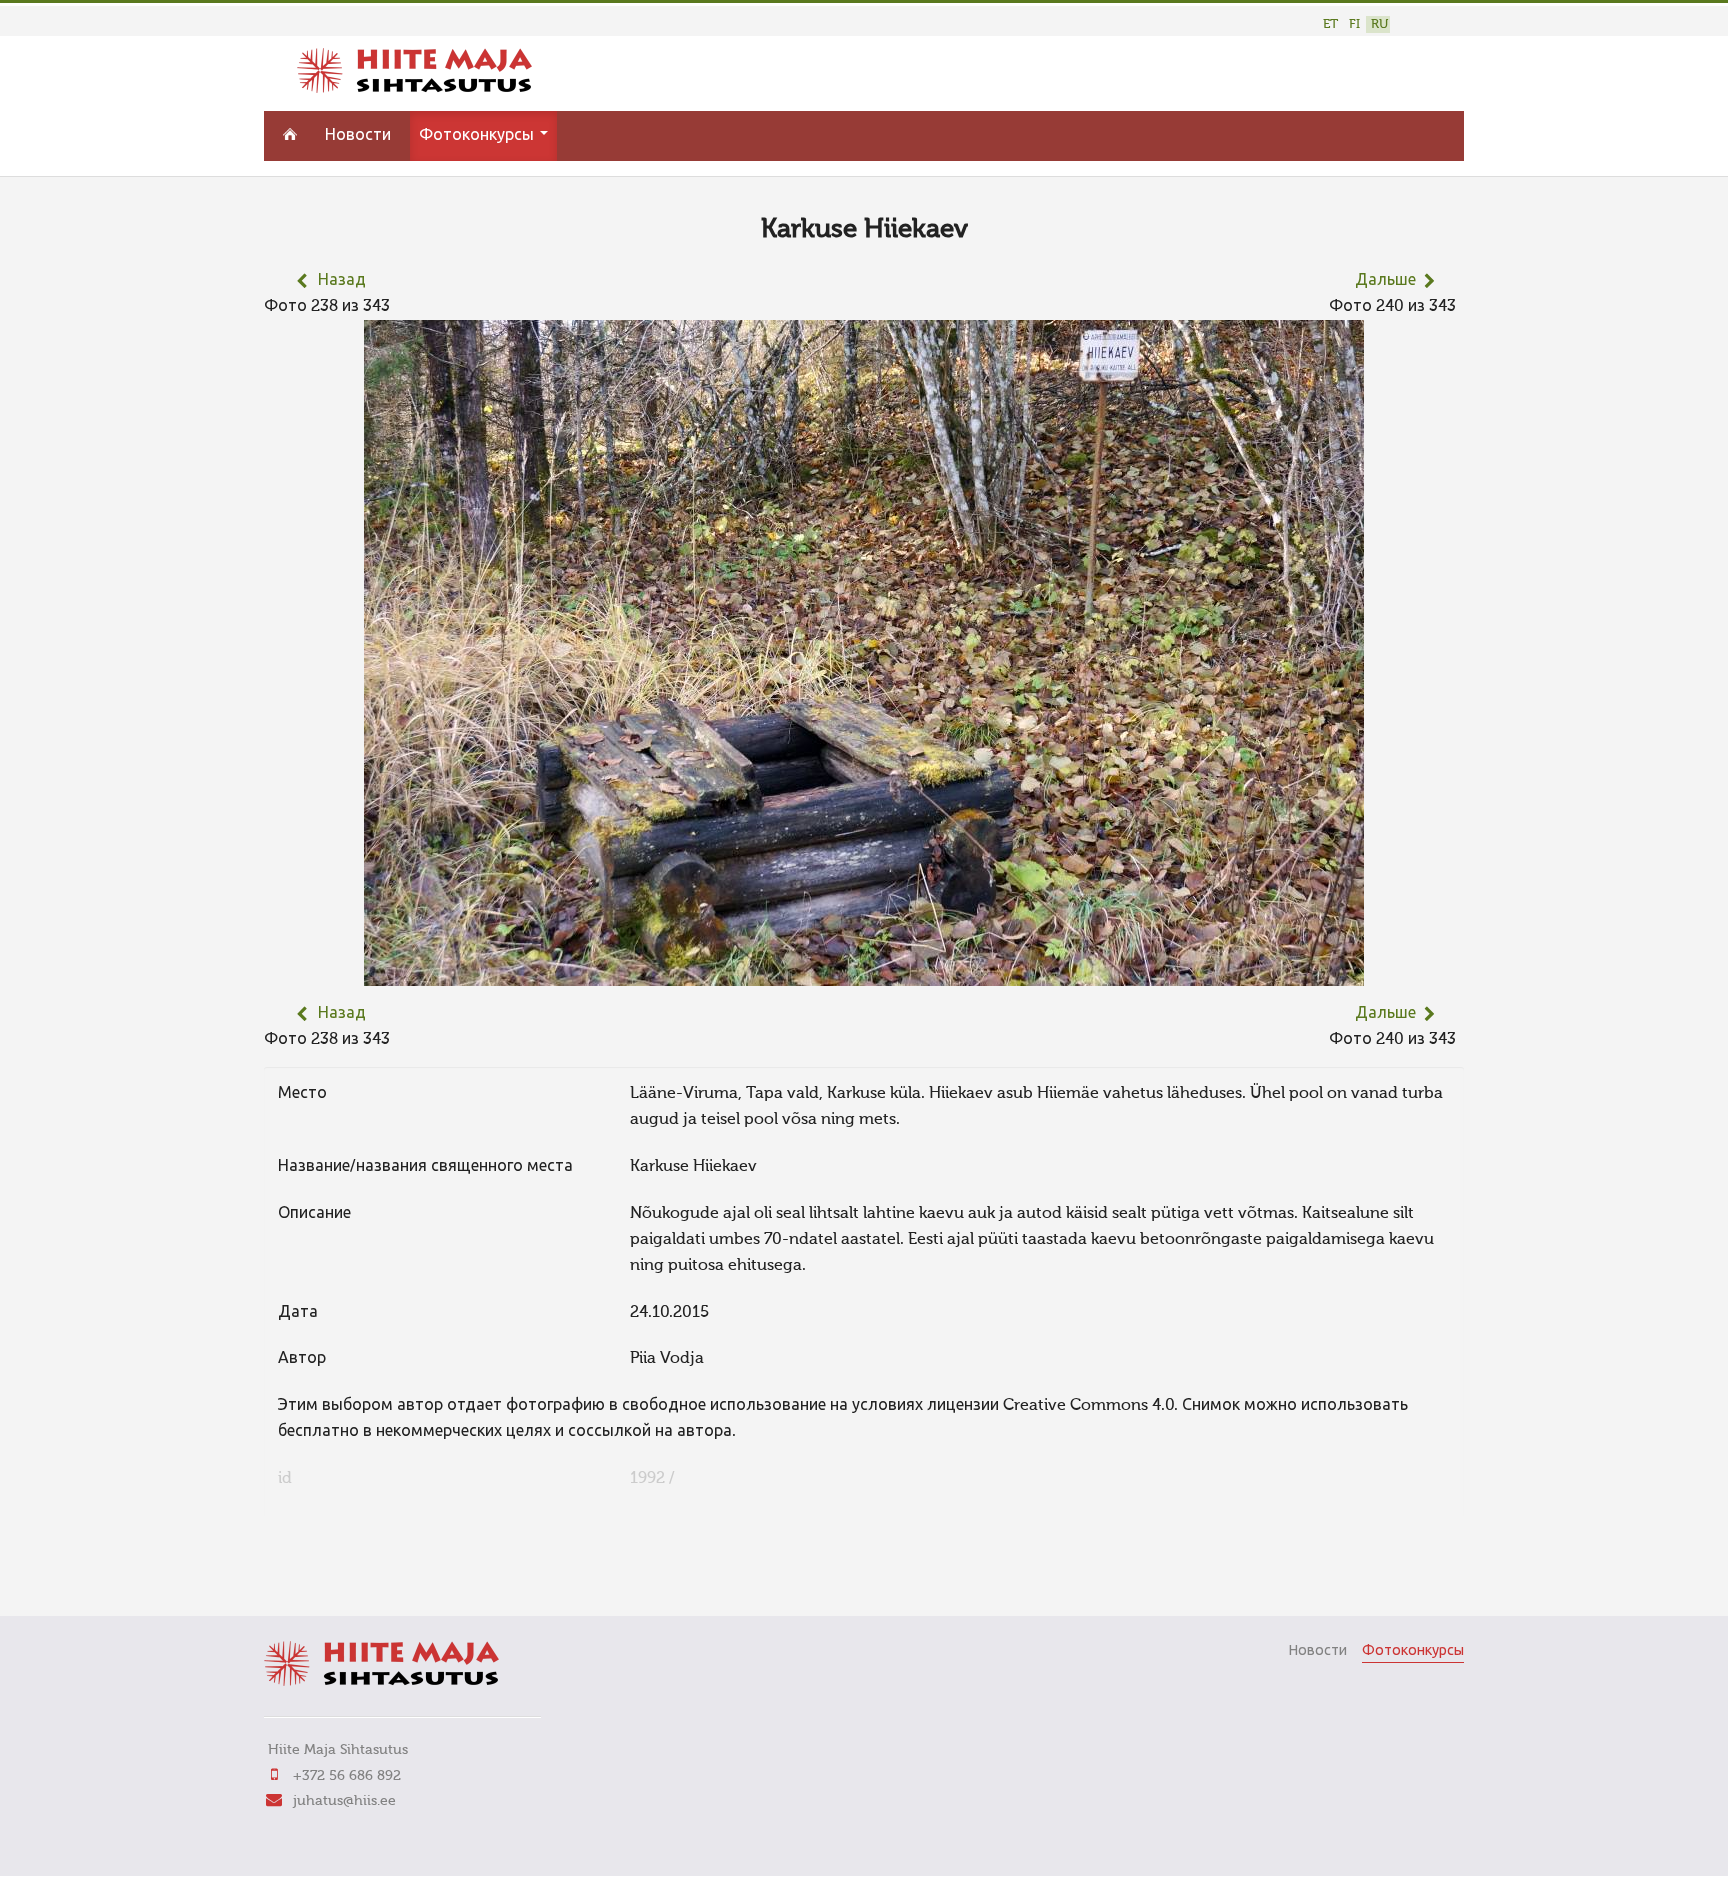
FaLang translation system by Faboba (334, 1573)
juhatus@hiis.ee (344, 1801)
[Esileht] (414, 89)
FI (1354, 24)
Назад (342, 281)
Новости (358, 136)
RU (1379, 24)
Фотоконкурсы (478, 136)
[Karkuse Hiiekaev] (864, 973)
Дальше (1385, 281)
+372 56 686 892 (347, 1776)
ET (1330, 24)
